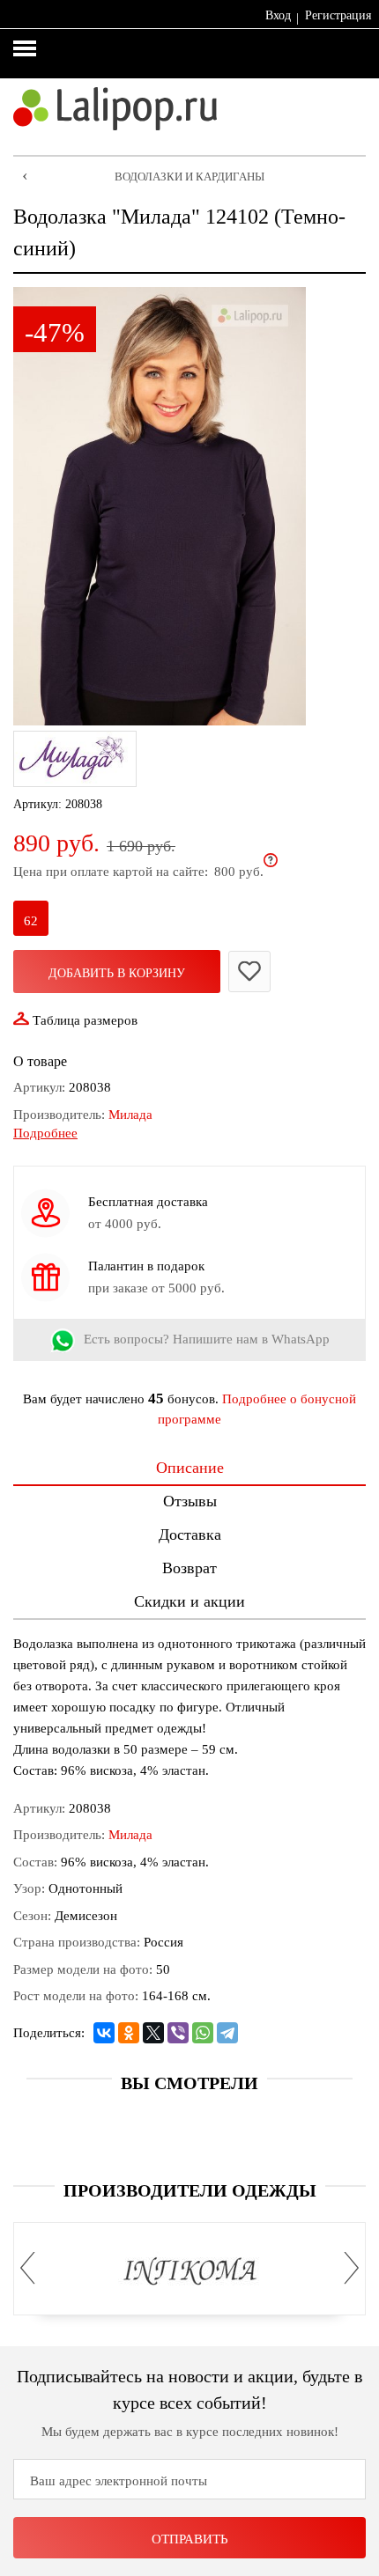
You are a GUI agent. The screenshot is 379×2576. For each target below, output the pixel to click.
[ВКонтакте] (104, 2033)
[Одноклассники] (129, 2033)
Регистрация (338, 15)
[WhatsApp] (203, 2033)
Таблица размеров (85, 1020)
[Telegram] (227, 2033)
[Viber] (178, 2033)
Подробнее (45, 1133)
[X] (153, 2033)
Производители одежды (190, 2190)
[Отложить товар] (249, 972)
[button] (33, 2267)
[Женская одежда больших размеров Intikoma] (190, 2272)
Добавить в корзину (117, 973)
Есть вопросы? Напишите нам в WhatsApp (207, 1339)
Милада (130, 1115)
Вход (278, 15)
